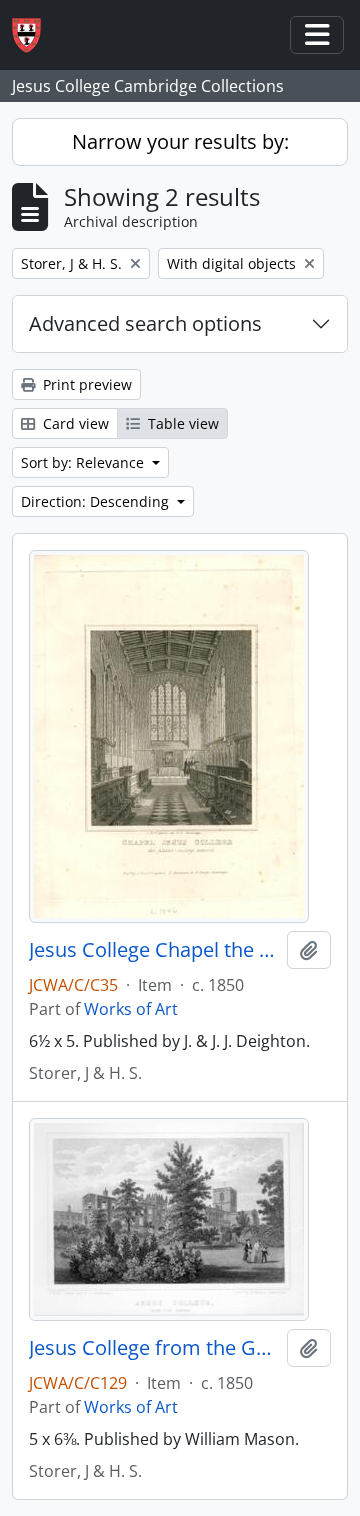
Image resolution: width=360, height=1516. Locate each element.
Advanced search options (145, 323)
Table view (181, 423)
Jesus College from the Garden (154, 1348)
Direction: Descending (97, 501)
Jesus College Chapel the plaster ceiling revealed (154, 950)
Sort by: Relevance (84, 462)
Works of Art (131, 1009)
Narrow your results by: (180, 141)
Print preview (85, 384)
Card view (74, 423)
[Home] (34, 35)
